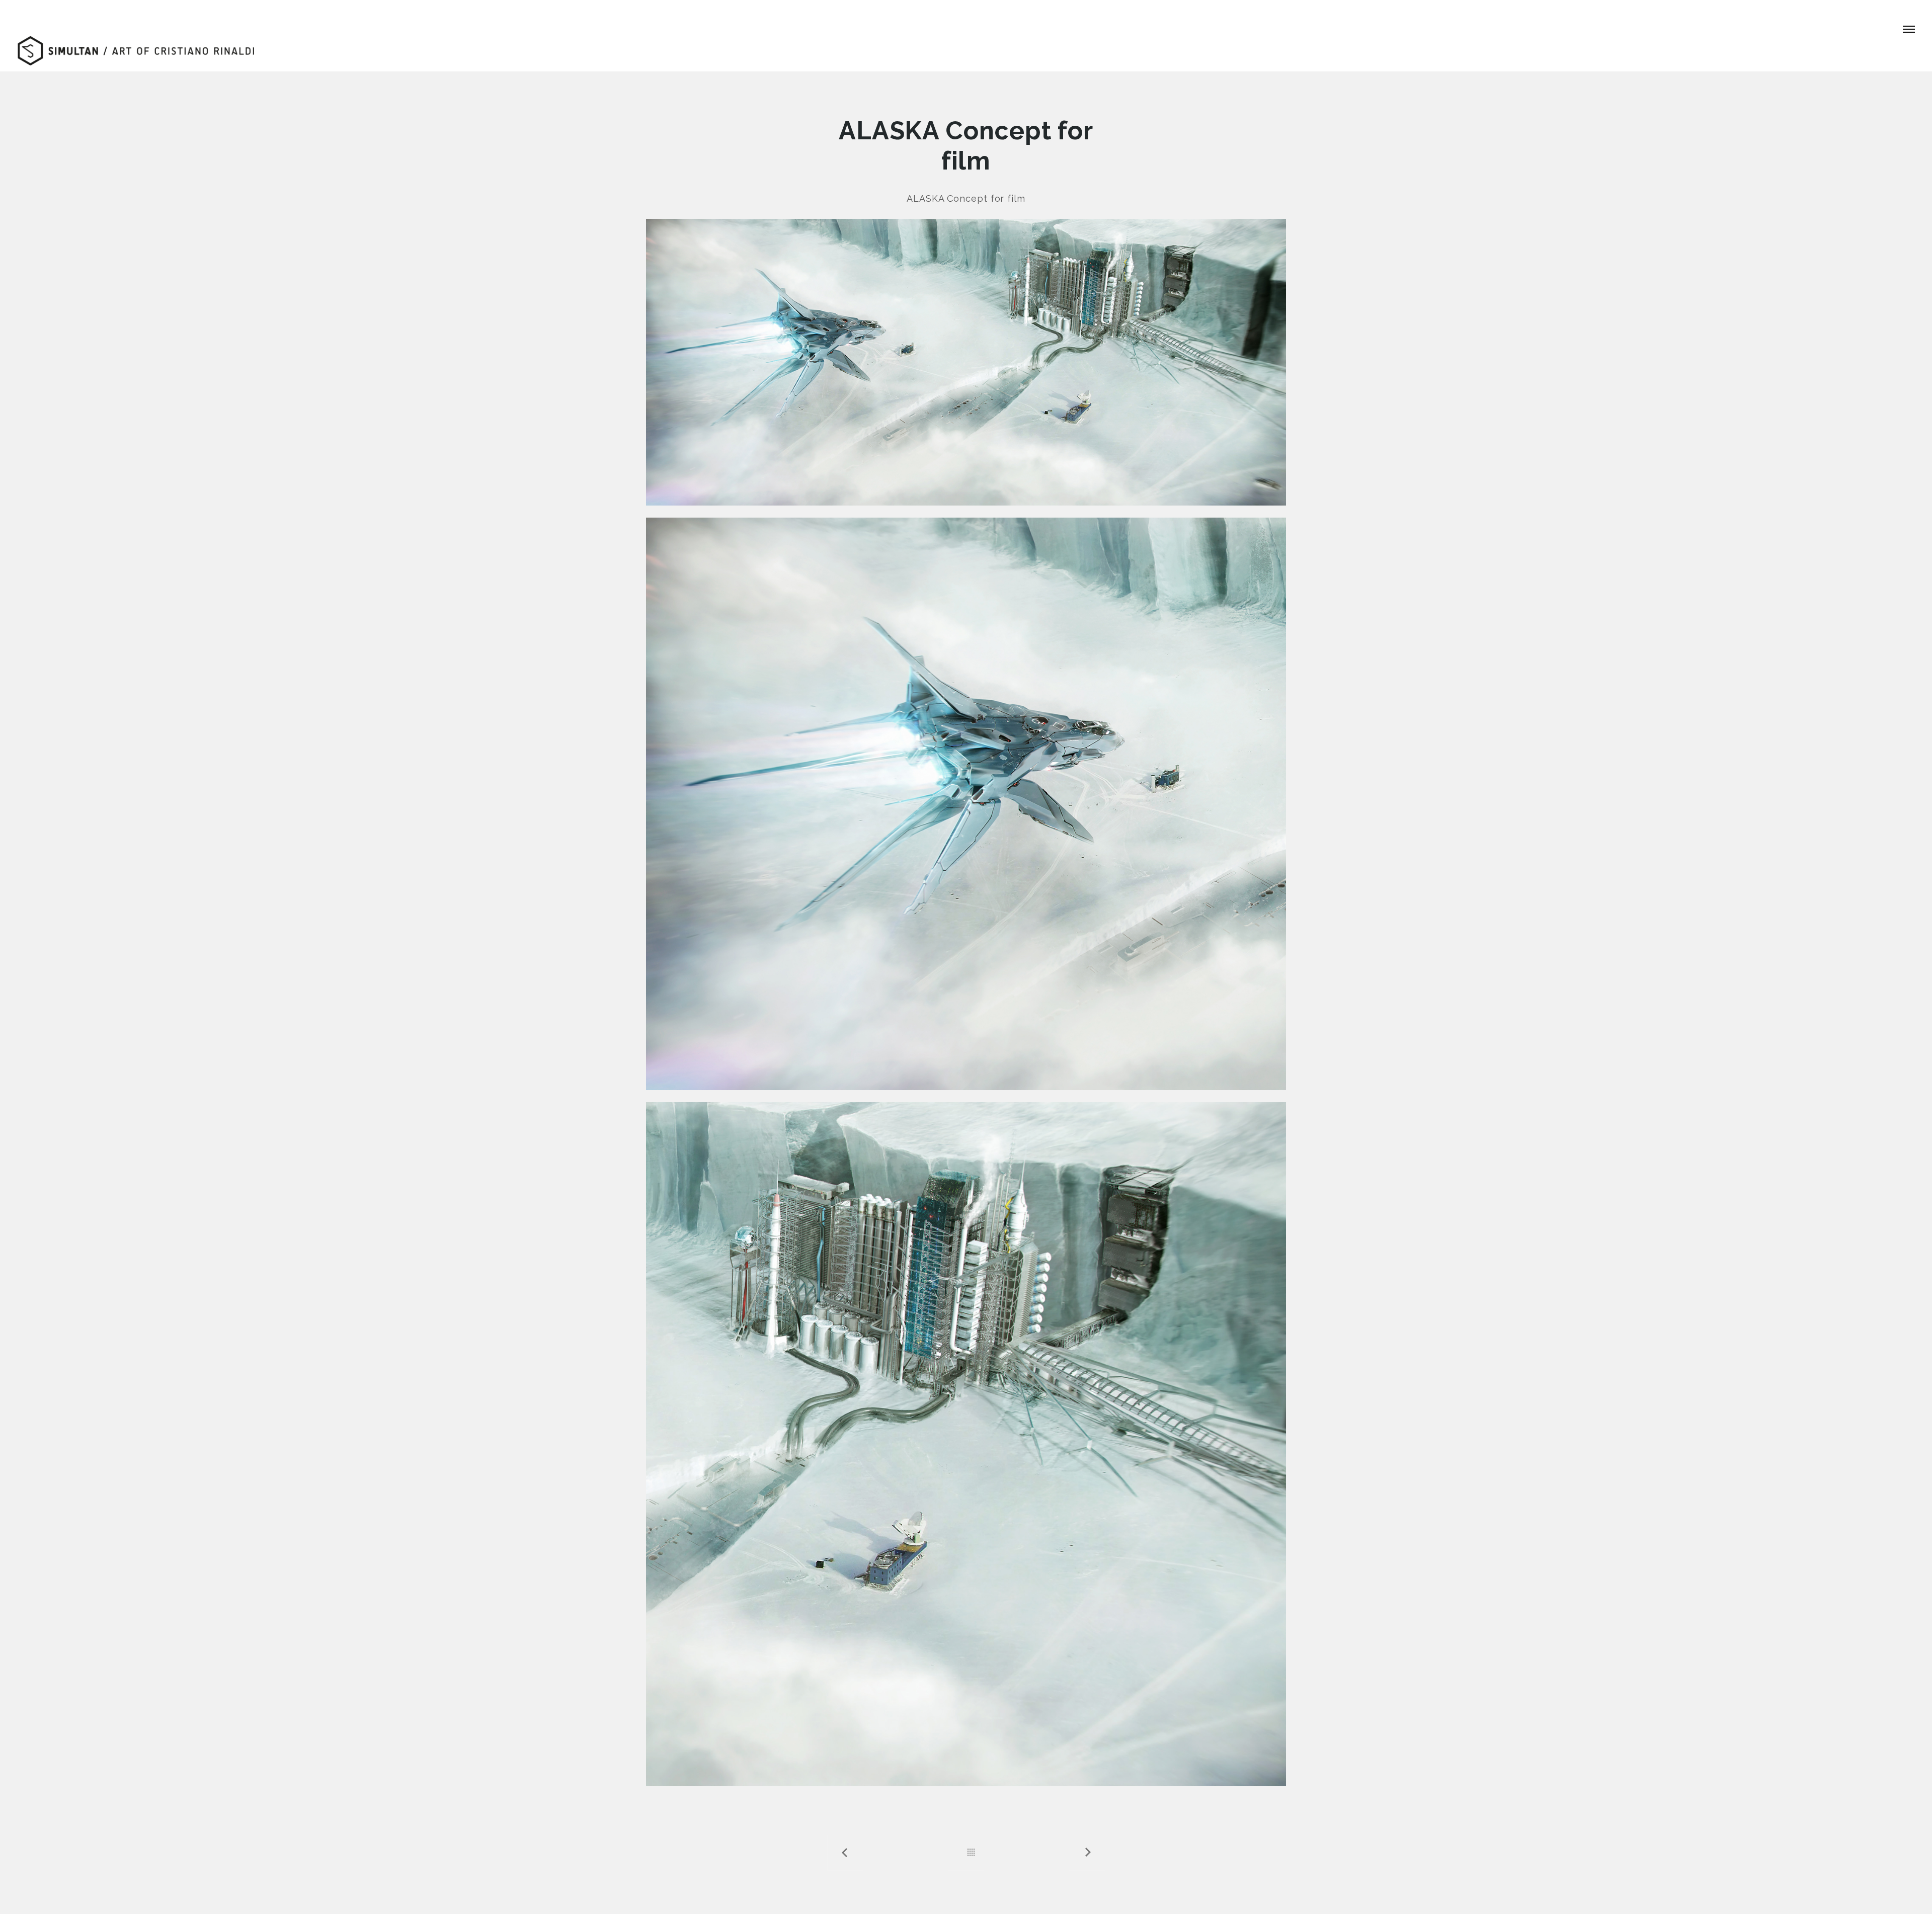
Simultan (35, 10)
